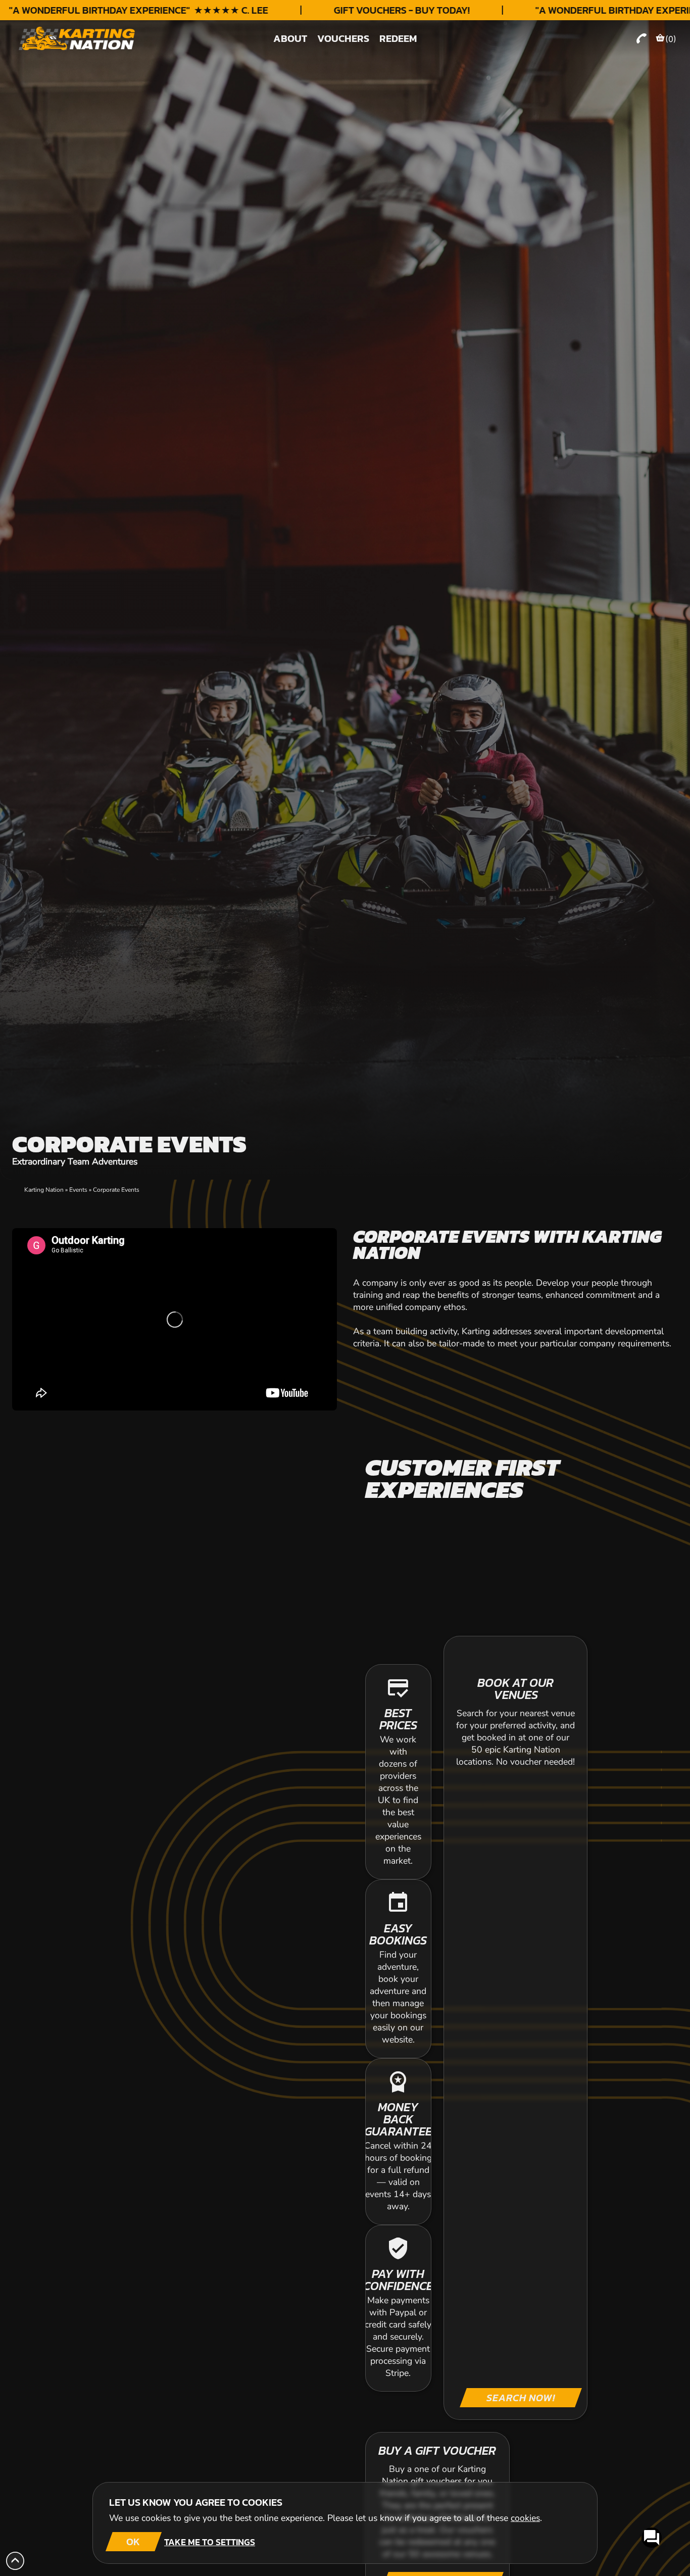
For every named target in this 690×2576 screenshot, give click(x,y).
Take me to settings (210, 2542)
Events (78, 1190)
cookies (525, 2518)
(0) (671, 39)
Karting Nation (44, 1190)
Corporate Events (116, 1190)
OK (133, 2542)
